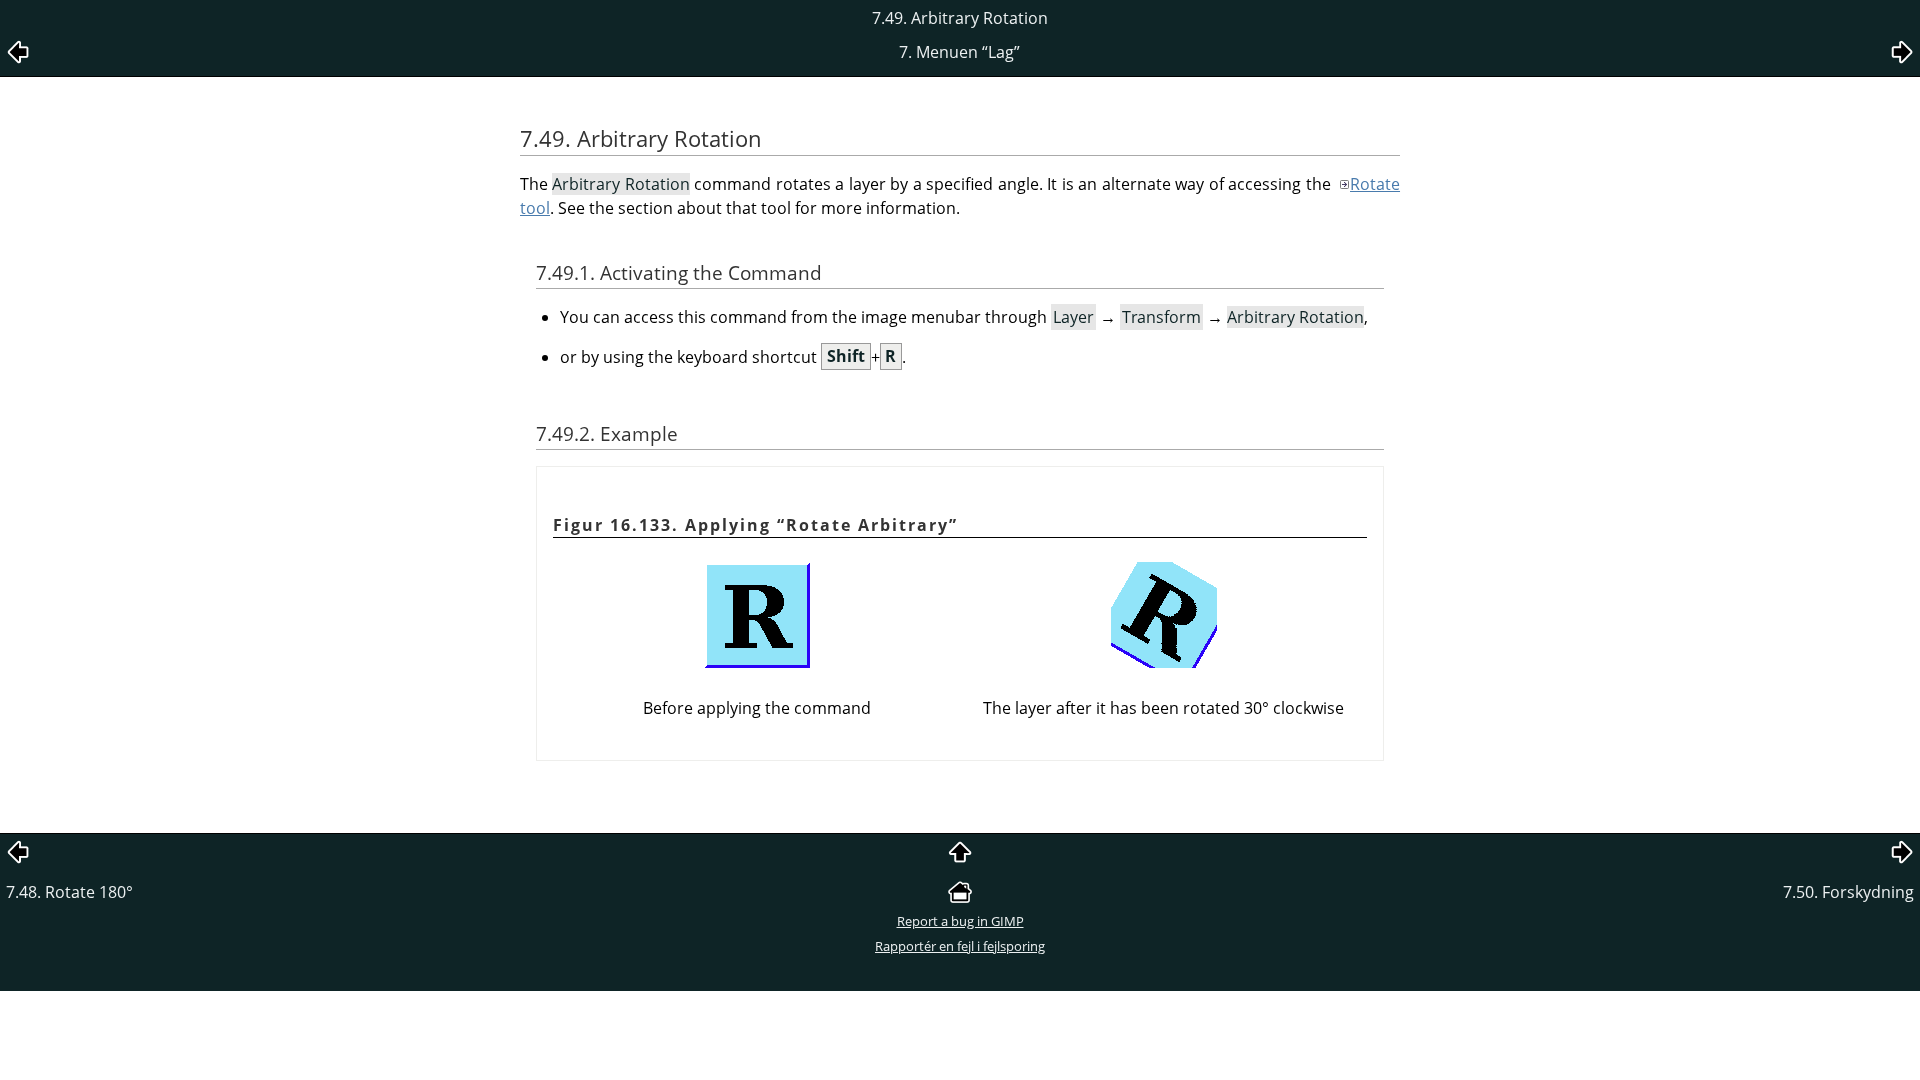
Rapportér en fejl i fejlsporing (960, 946)
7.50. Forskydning (1848, 892)
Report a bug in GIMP (960, 921)
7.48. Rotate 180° (69, 892)
